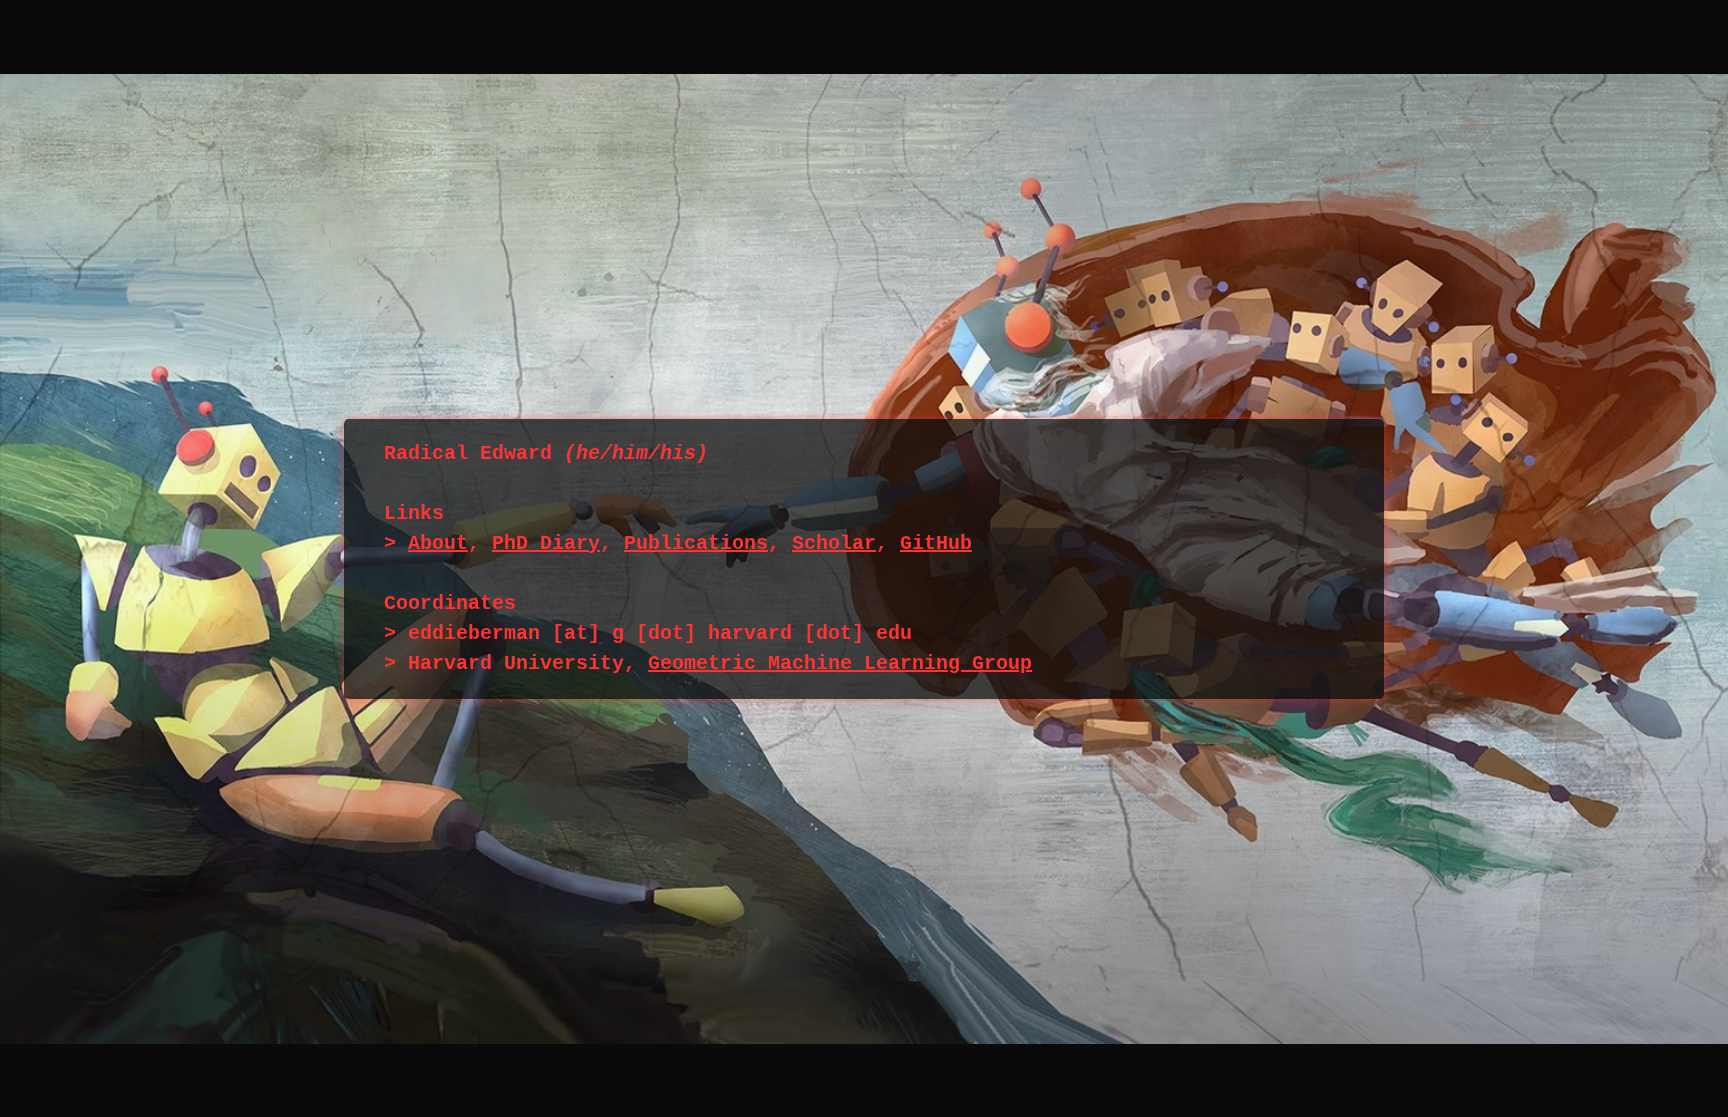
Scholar (834, 543)
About (438, 543)
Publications (696, 543)
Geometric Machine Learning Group (840, 663)
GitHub (936, 543)
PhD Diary (546, 543)
